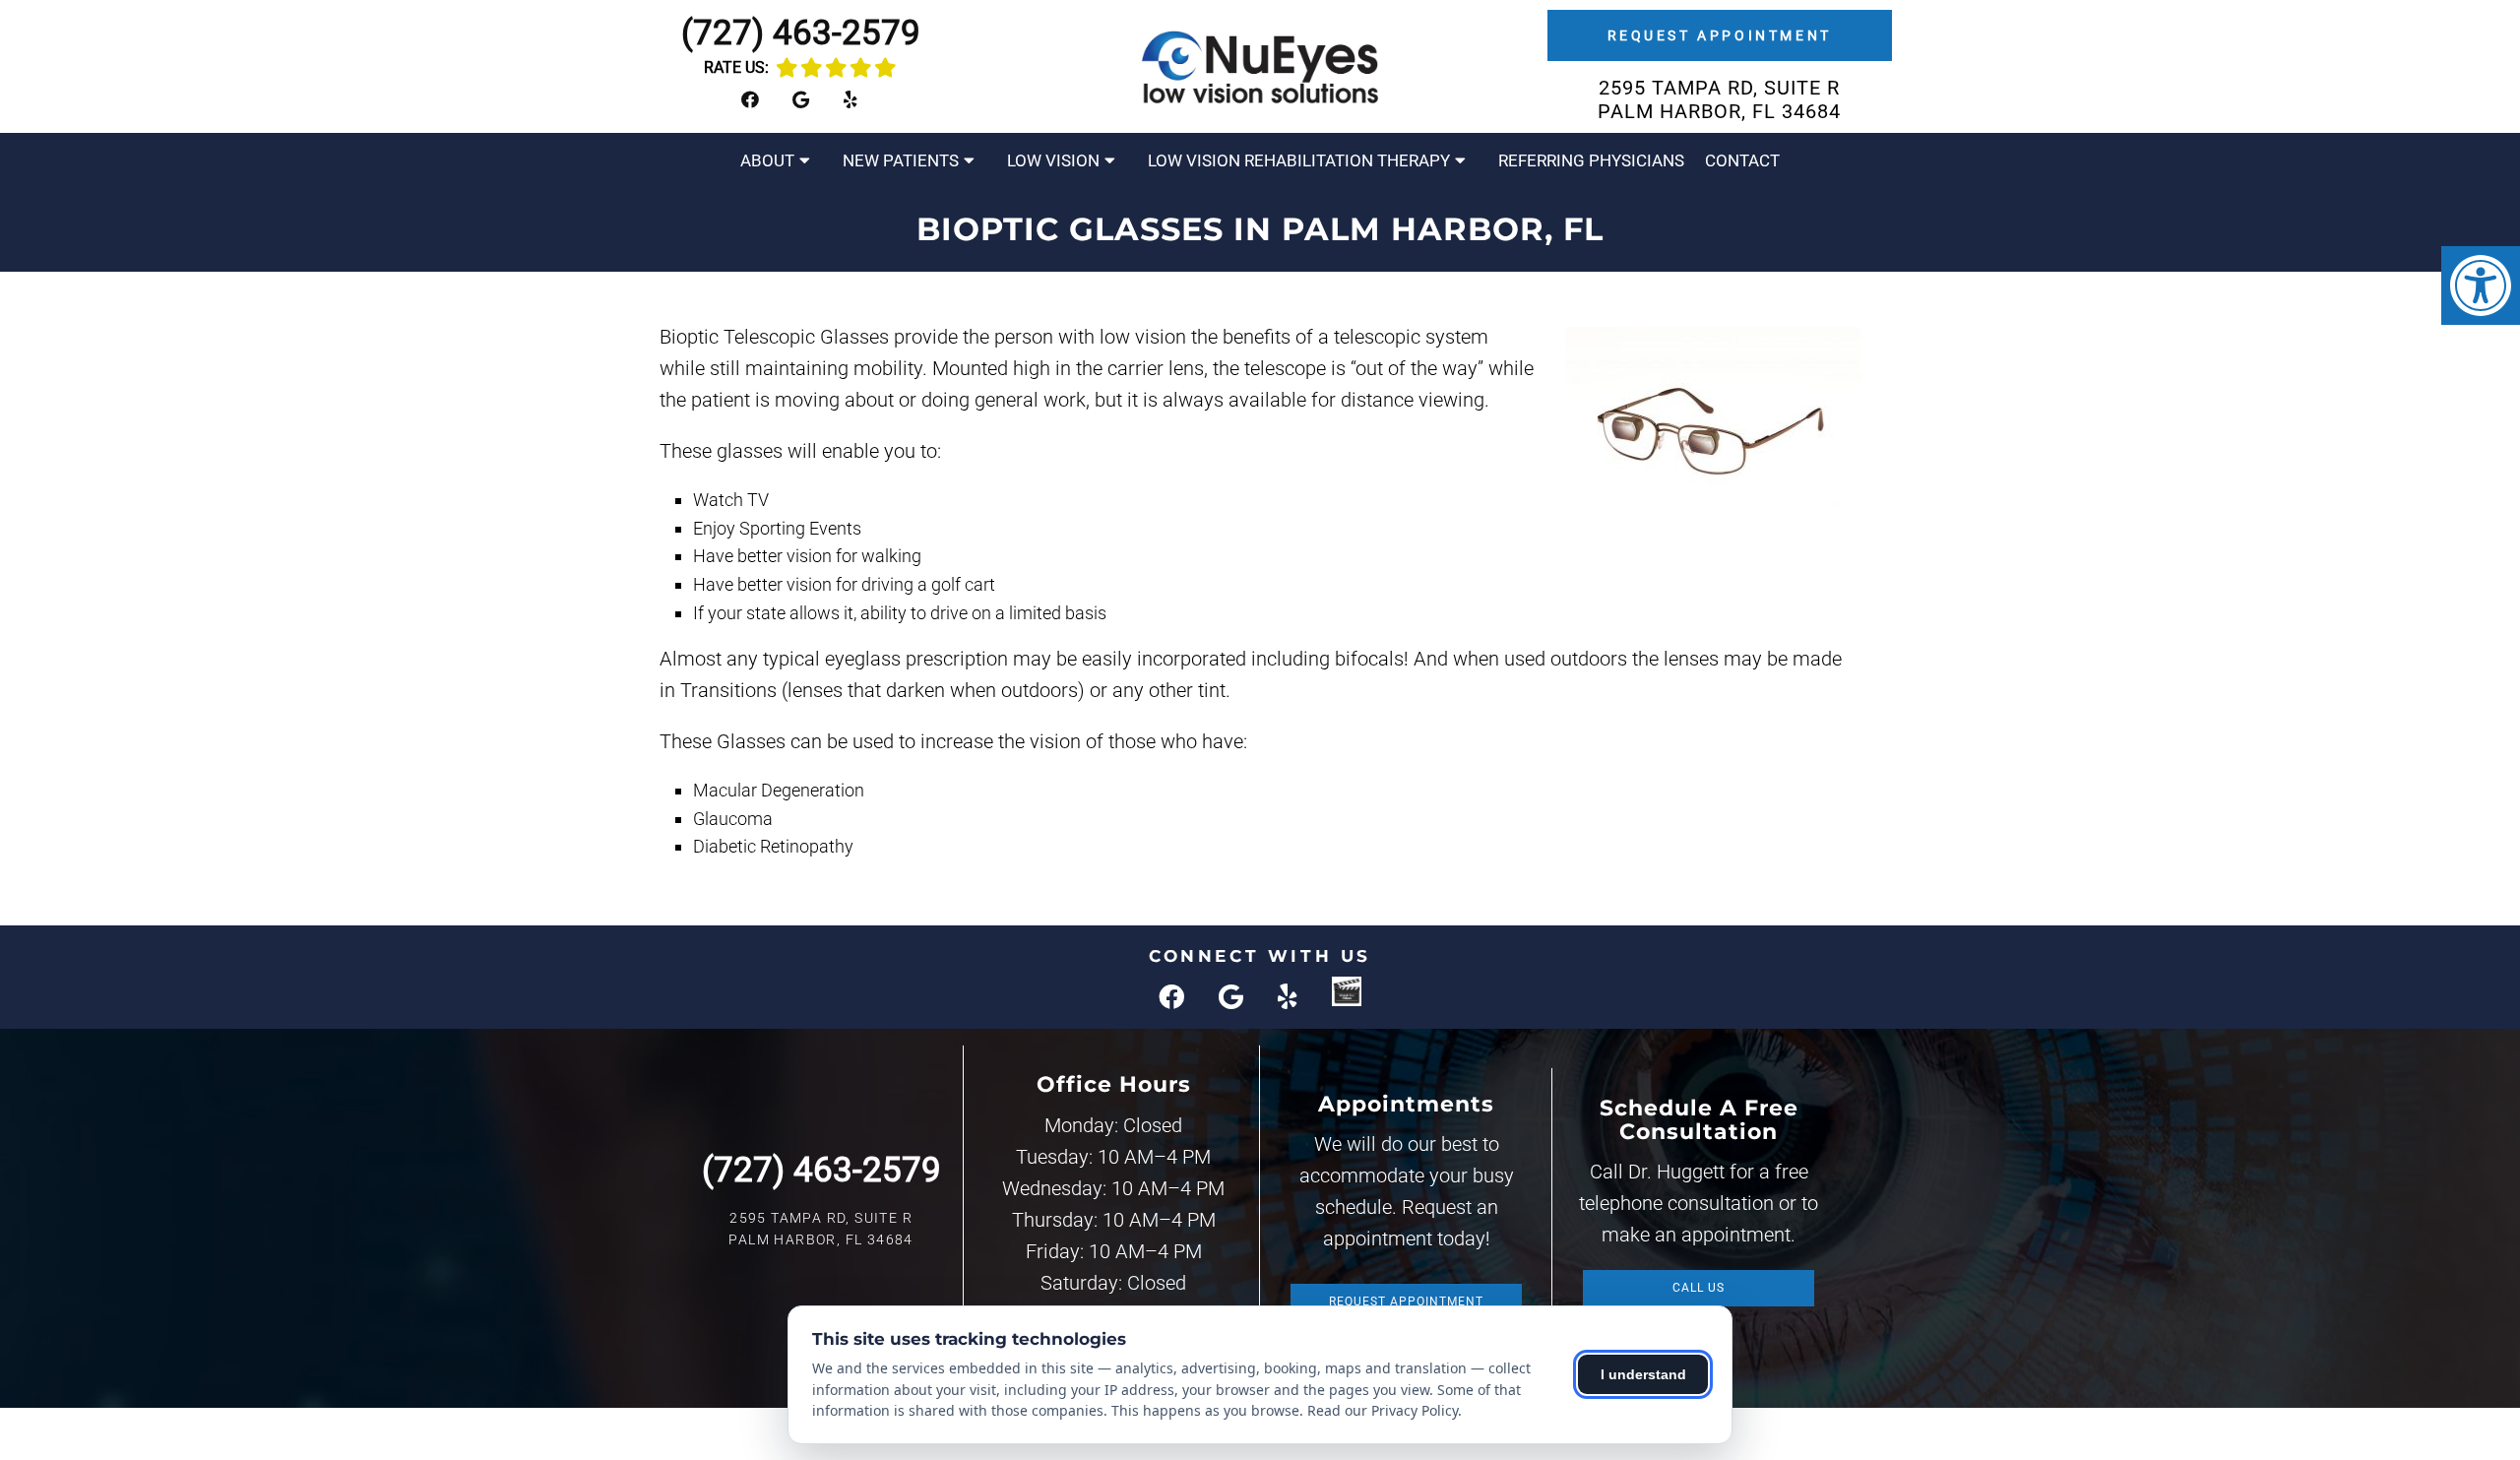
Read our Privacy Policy (1383, 1410)
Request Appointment (1720, 35)
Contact (1742, 160)
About (767, 160)
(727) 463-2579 (801, 33)
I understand (1643, 1374)
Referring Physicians (1591, 160)
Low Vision (1053, 160)
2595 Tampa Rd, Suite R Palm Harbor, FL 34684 (1719, 99)
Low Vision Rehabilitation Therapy (1299, 160)
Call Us (1699, 1288)
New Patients (901, 160)
